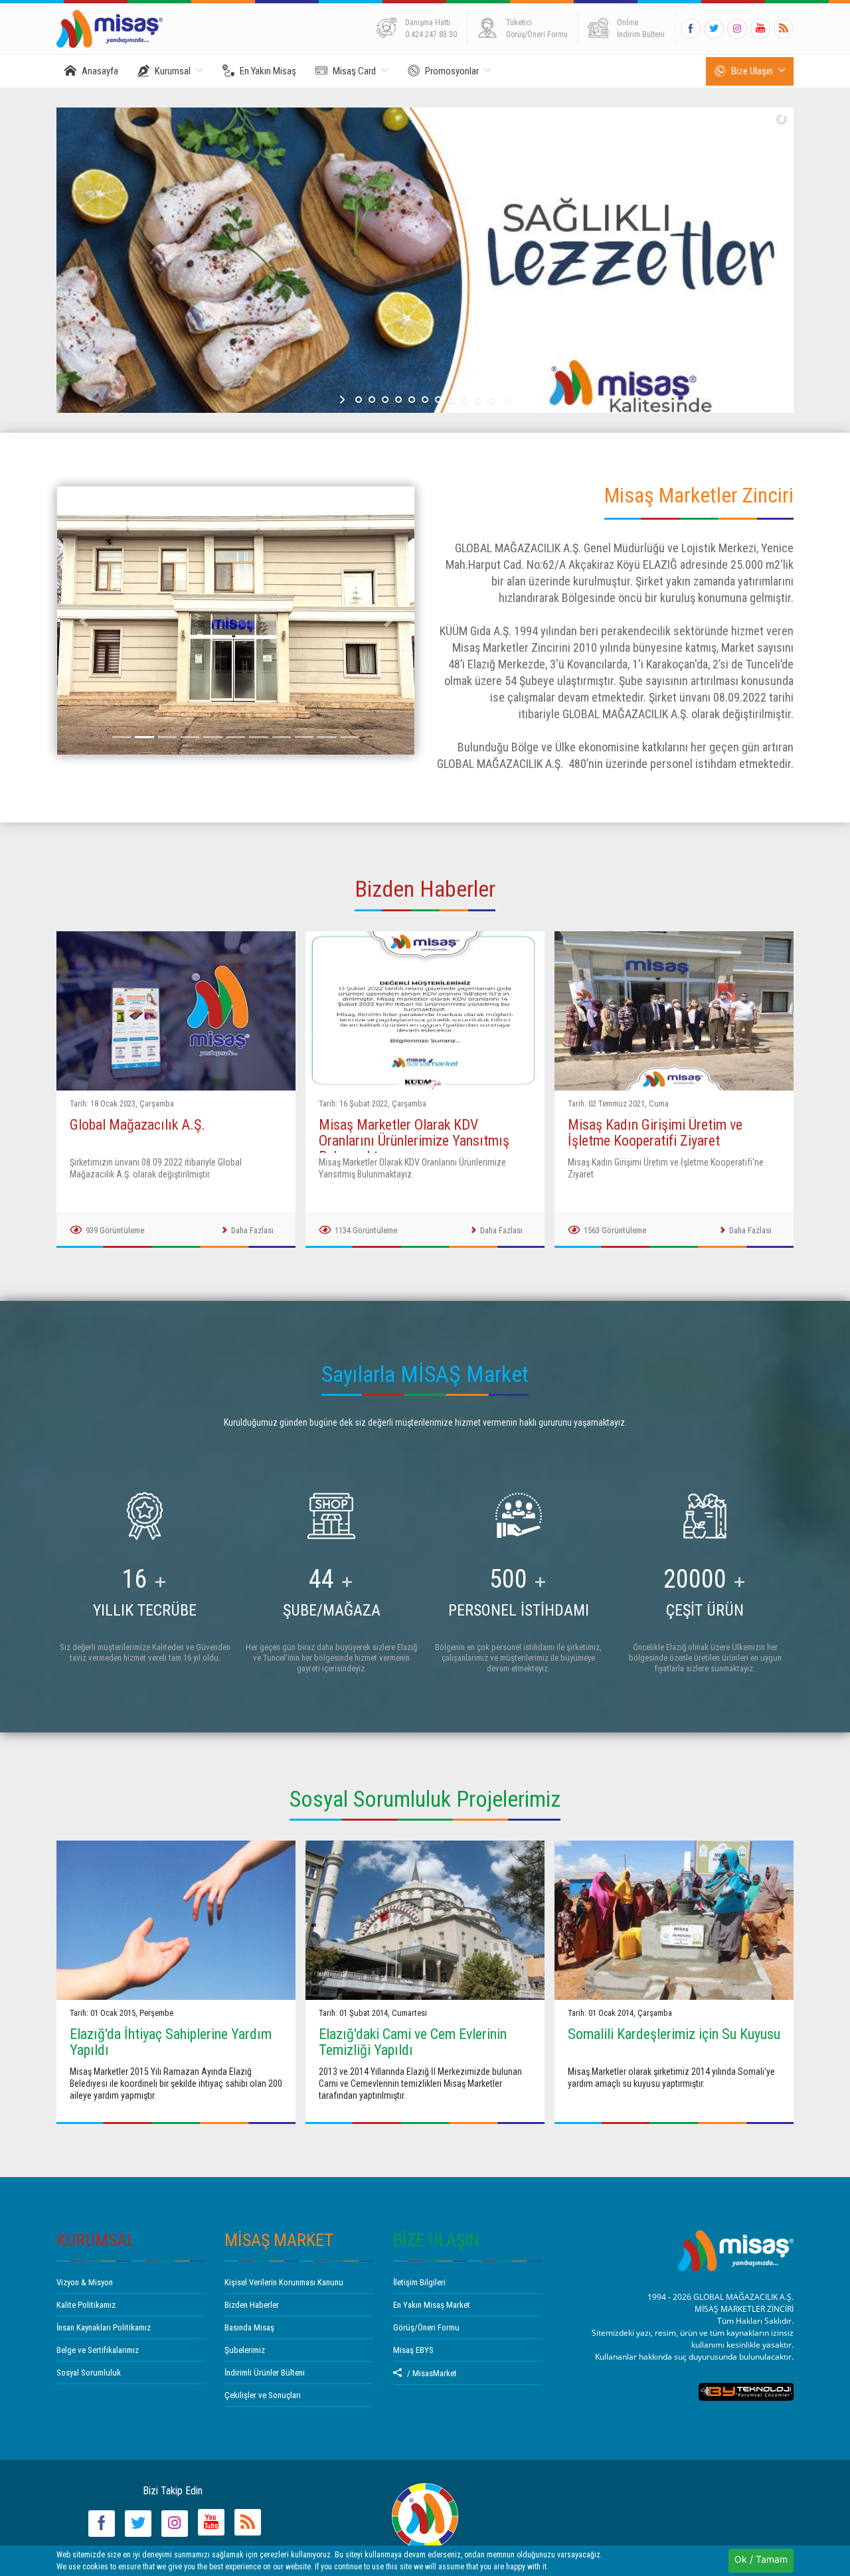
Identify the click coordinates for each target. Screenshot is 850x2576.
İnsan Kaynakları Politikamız (104, 2327)
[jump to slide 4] (398, 400)
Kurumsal (173, 71)
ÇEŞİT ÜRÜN (705, 1610)
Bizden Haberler (252, 2305)
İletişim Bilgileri (419, 2282)
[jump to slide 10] (478, 400)
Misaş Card (354, 71)
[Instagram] (737, 29)
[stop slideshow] (506, 400)
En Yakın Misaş (268, 71)
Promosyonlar (452, 71)
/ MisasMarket (432, 2373)
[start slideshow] (344, 400)
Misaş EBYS (413, 2350)
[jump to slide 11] (491, 400)
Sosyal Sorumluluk (89, 2373)
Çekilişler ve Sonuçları (263, 2395)
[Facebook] (691, 29)
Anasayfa (100, 71)
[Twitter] (714, 29)
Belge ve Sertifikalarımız (98, 2350)
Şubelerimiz (245, 2350)
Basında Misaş (249, 2327)
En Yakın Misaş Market (432, 2305)
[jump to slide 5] (412, 400)
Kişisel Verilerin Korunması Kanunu (284, 2282)
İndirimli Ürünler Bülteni (265, 2373)
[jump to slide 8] (452, 400)
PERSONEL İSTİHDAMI (519, 1610)
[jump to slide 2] (372, 400)
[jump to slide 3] (385, 400)
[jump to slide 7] (438, 400)
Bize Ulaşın (752, 71)
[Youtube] (760, 29)
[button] (83, 621)
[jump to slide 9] (465, 400)
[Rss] (784, 29)
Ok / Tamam (761, 2559)
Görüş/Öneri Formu (426, 2327)
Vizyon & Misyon (85, 2282)
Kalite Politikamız (86, 2305)
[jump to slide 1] (359, 400)
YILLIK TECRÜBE (145, 1610)
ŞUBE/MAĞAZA (332, 1610)
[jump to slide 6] (425, 400)
